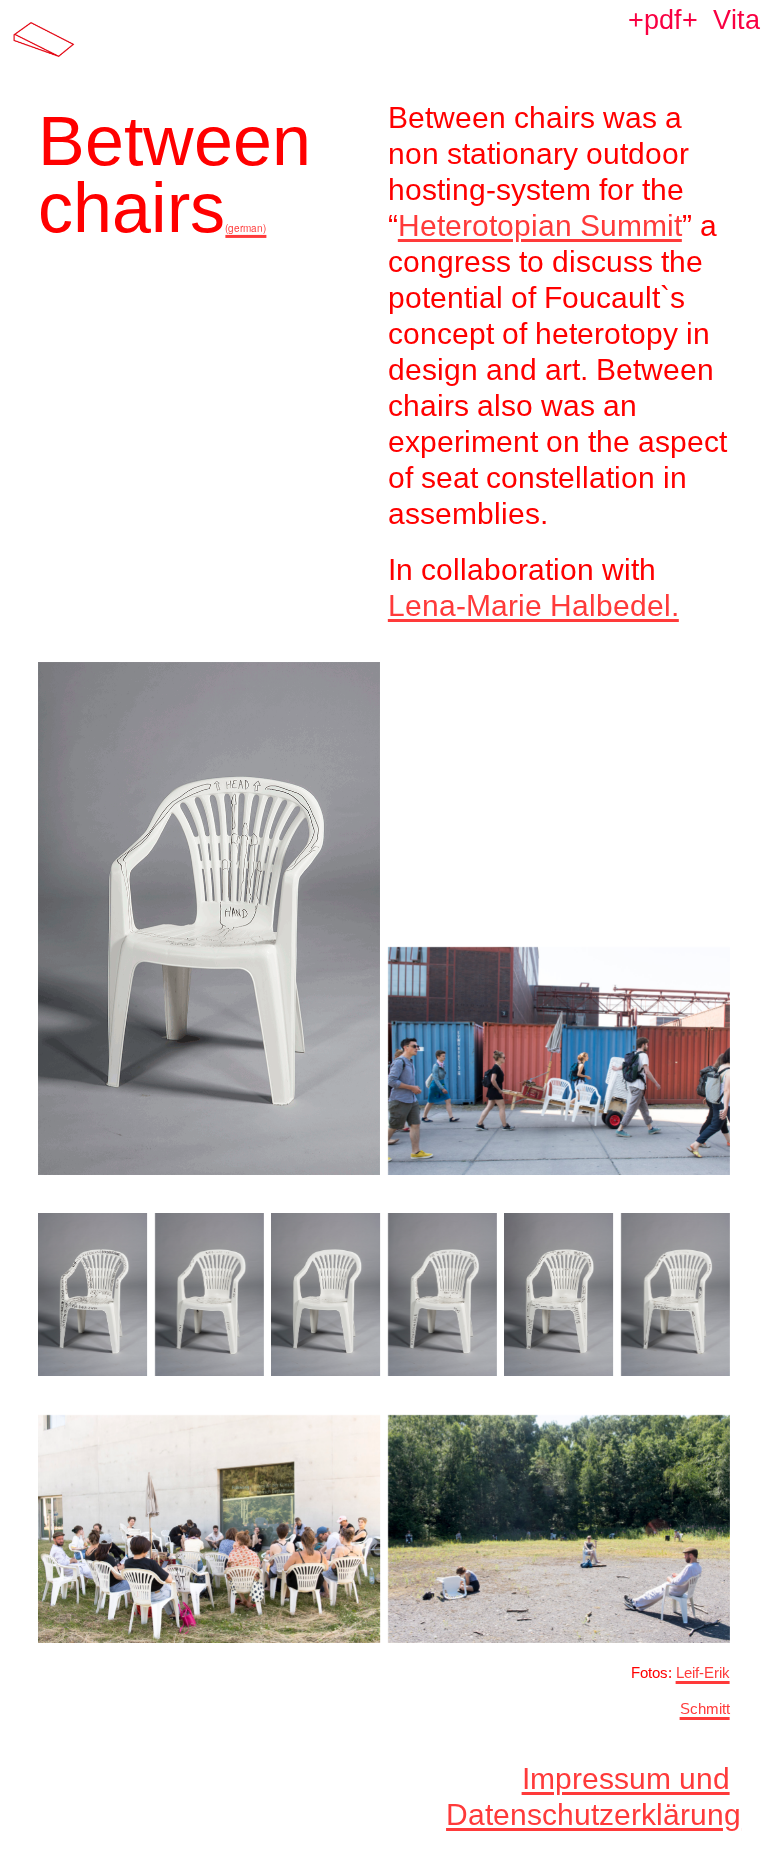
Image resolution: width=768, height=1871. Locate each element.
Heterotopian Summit (540, 225)
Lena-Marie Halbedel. (533, 605)
